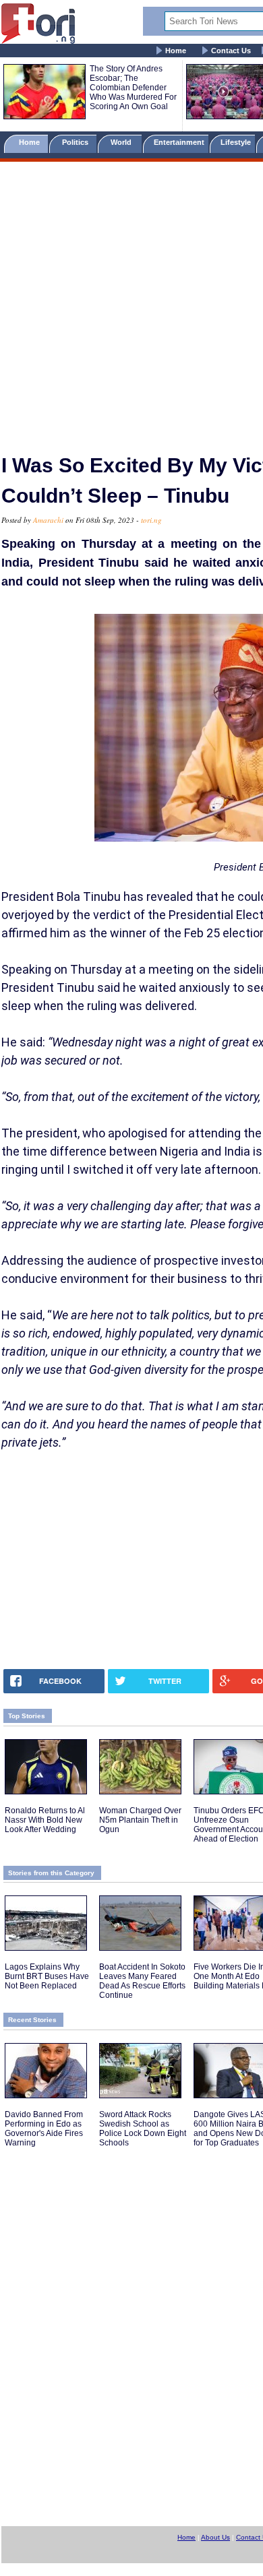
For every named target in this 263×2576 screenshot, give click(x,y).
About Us (215, 2537)
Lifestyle (236, 142)
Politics (76, 142)
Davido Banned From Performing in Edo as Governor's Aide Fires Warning (44, 2129)
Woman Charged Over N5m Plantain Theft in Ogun (140, 1820)
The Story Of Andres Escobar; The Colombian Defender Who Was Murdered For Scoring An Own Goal (133, 88)
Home (176, 51)
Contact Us (231, 51)
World (123, 142)
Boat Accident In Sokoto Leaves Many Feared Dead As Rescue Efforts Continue (142, 1981)
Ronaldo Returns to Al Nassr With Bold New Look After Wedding (45, 1820)
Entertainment (179, 142)
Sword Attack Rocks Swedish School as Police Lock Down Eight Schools (143, 2129)
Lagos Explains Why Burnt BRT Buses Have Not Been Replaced (47, 1976)
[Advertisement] (131, 302)
